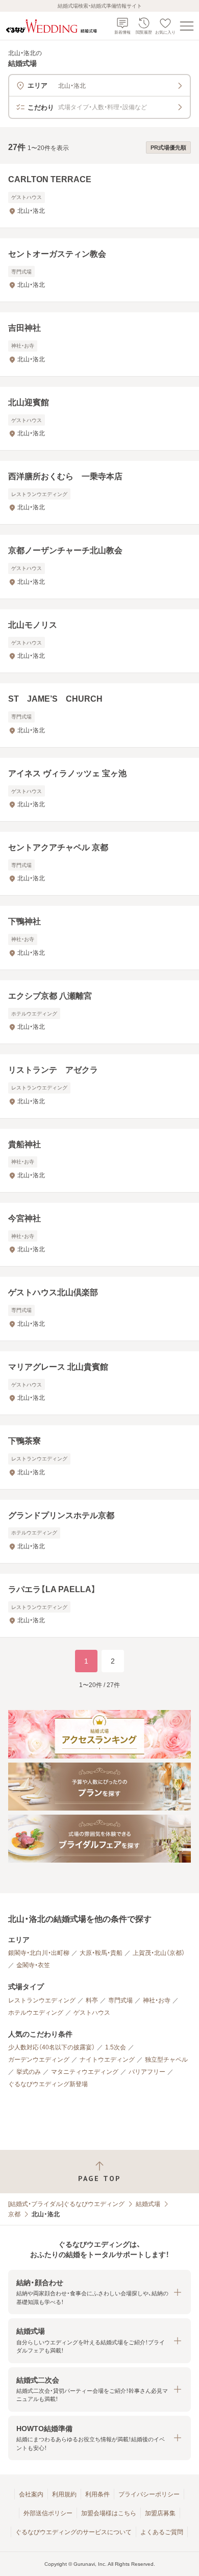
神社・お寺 (157, 2000)
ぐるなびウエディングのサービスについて (73, 2532)
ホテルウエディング (36, 2013)
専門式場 (120, 2000)
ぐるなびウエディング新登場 (48, 2084)
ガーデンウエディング (39, 2060)
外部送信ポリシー (48, 2513)
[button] (99, 2292)
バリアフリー (147, 2072)
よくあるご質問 (162, 2532)
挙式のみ (29, 2072)
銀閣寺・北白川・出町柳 (39, 1953)
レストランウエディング (42, 2000)
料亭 (92, 2000)
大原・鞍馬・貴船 (101, 1953)
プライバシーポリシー (149, 2494)
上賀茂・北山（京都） (159, 1953)
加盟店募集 (160, 2513)
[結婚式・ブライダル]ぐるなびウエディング (66, 2204)
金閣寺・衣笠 (33, 1965)
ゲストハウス (92, 2013)
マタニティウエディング (85, 2072)
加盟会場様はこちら (109, 2513)
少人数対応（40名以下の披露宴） (52, 2047)
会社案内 (31, 2494)
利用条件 (97, 2494)
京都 (14, 2214)
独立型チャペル (166, 2060)
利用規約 (64, 2494)
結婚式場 (148, 2204)
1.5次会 (116, 2047)
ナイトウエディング (107, 2060)
